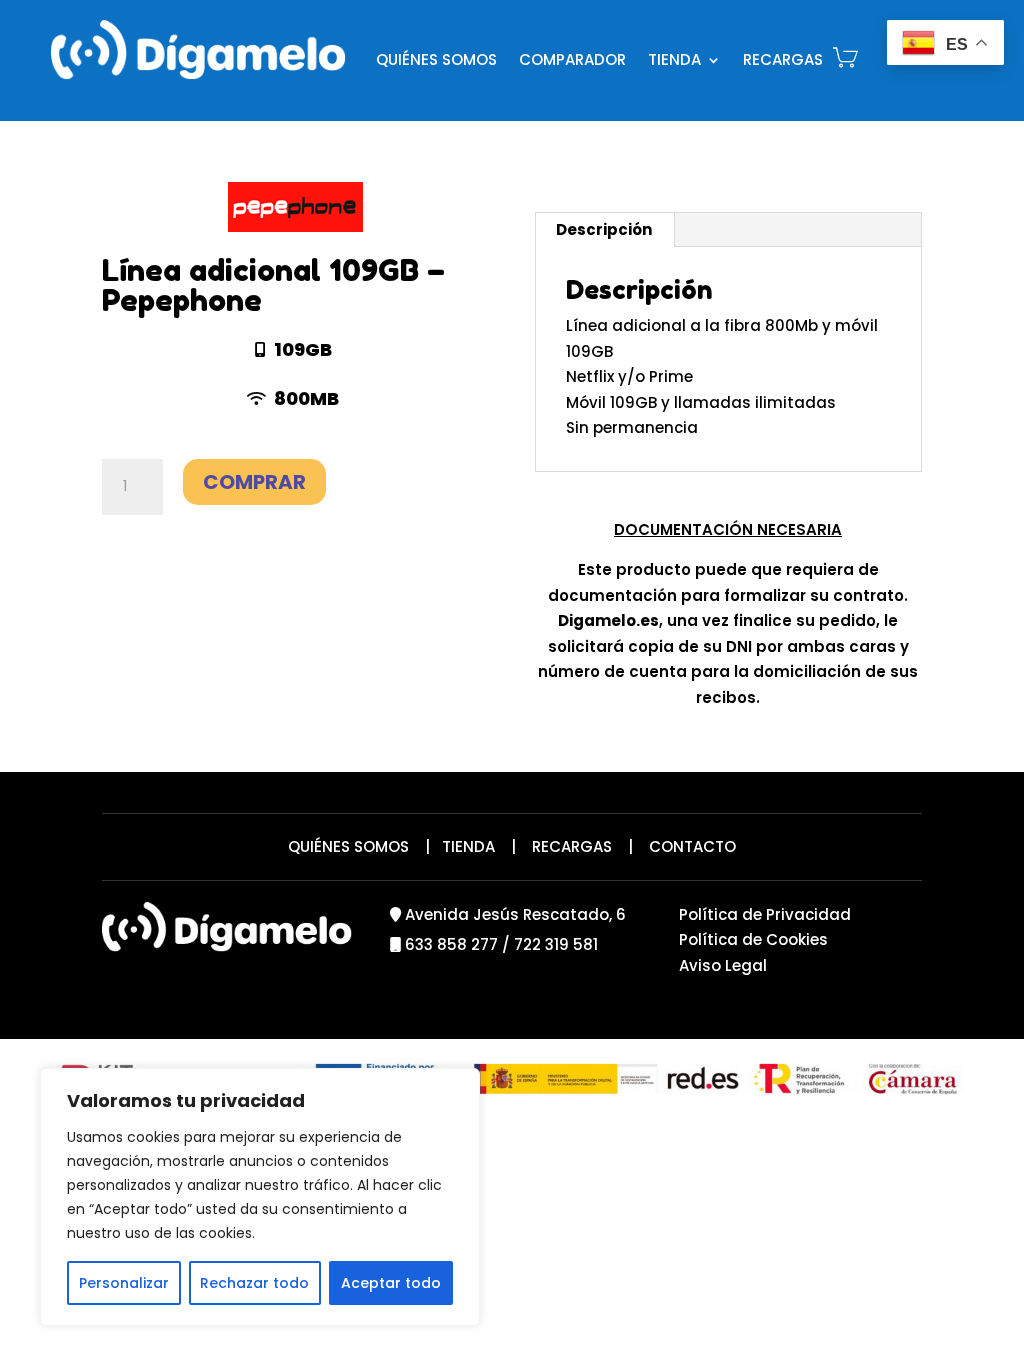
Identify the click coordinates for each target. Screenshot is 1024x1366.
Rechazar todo (254, 1283)
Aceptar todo (391, 1283)
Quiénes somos (436, 59)
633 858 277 (451, 944)
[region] (260, 1197)
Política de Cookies (753, 939)
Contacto (692, 846)
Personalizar (124, 1283)
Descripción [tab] (604, 229)
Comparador (572, 59)
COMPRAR (254, 482)
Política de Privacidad (765, 914)
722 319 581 (556, 944)
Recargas (783, 59)
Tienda (674, 59)
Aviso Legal (723, 965)
